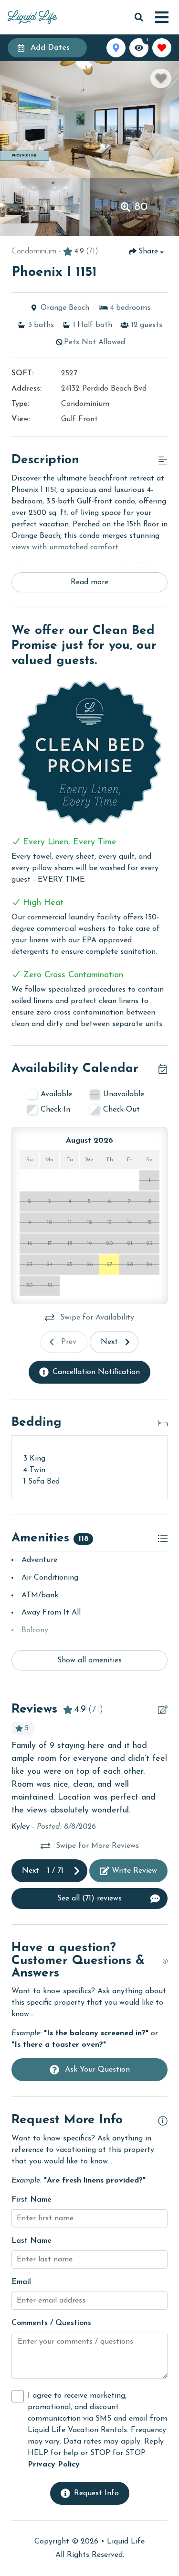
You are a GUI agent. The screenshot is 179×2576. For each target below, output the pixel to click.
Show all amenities (89, 1660)
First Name (32, 2200)
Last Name (32, 2241)
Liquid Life (126, 2542)
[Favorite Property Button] (161, 78)
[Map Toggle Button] (116, 48)
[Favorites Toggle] (162, 48)
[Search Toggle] (139, 17)
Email (21, 2282)
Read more (89, 582)
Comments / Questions (51, 2323)
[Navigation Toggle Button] (162, 17)
